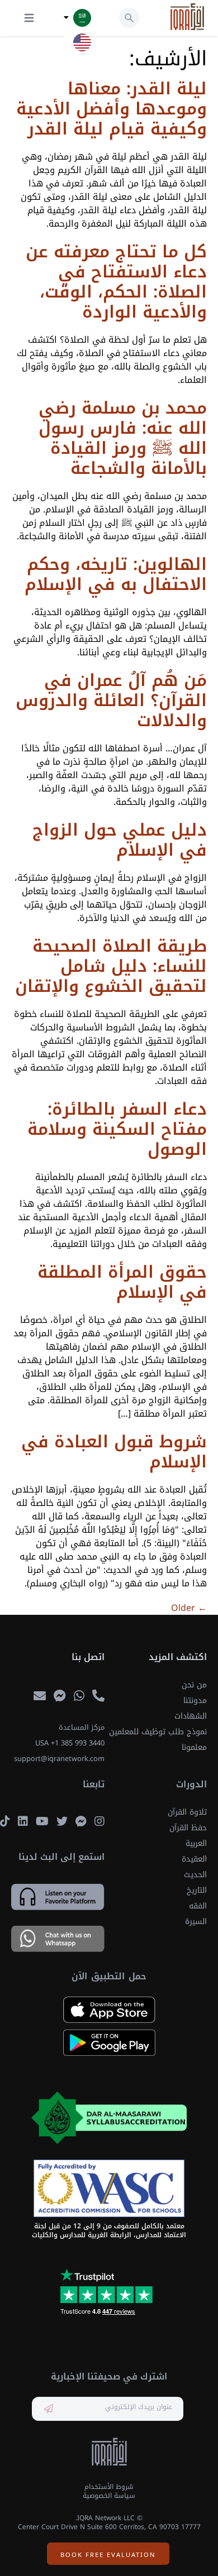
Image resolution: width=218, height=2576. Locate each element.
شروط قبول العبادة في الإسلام (114, 1452)
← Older (189, 1608)
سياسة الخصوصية (109, 2496)
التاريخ (197, 1890)
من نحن (194, 1685)
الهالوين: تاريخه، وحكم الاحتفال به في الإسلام (116, 574)
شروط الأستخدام (109, 2487)
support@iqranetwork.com (59, 1759)
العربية (196, 1843)
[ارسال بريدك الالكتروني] (49, 2409)
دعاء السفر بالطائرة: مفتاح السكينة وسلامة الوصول (117, 1129)
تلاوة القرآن (187, 1812)
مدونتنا (195, 1700)
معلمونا (194, 1747)
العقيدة (194, 1859)
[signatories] (109, 2189)
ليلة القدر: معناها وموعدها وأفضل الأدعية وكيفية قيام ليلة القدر (112, 109)
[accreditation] (109, 2118)
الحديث (195, 1875)
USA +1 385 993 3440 (70, 1743)
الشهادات (191, 1716)
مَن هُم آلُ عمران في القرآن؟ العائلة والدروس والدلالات (111, 701)
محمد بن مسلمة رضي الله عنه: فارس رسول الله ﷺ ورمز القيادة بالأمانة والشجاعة (123, 438)
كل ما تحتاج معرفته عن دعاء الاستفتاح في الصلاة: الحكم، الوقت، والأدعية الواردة (116, 282)
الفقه (198, 1906)
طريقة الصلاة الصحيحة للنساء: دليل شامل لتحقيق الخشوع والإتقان (111, 966)
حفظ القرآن (188, 1828)
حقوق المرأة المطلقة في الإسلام (122, 1282)
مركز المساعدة (82, 1728)
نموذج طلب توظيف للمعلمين (158, 1732)
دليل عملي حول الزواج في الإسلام (120, 840)
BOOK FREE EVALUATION (108, 2555)
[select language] (66, 18)
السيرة (196, 1922)
